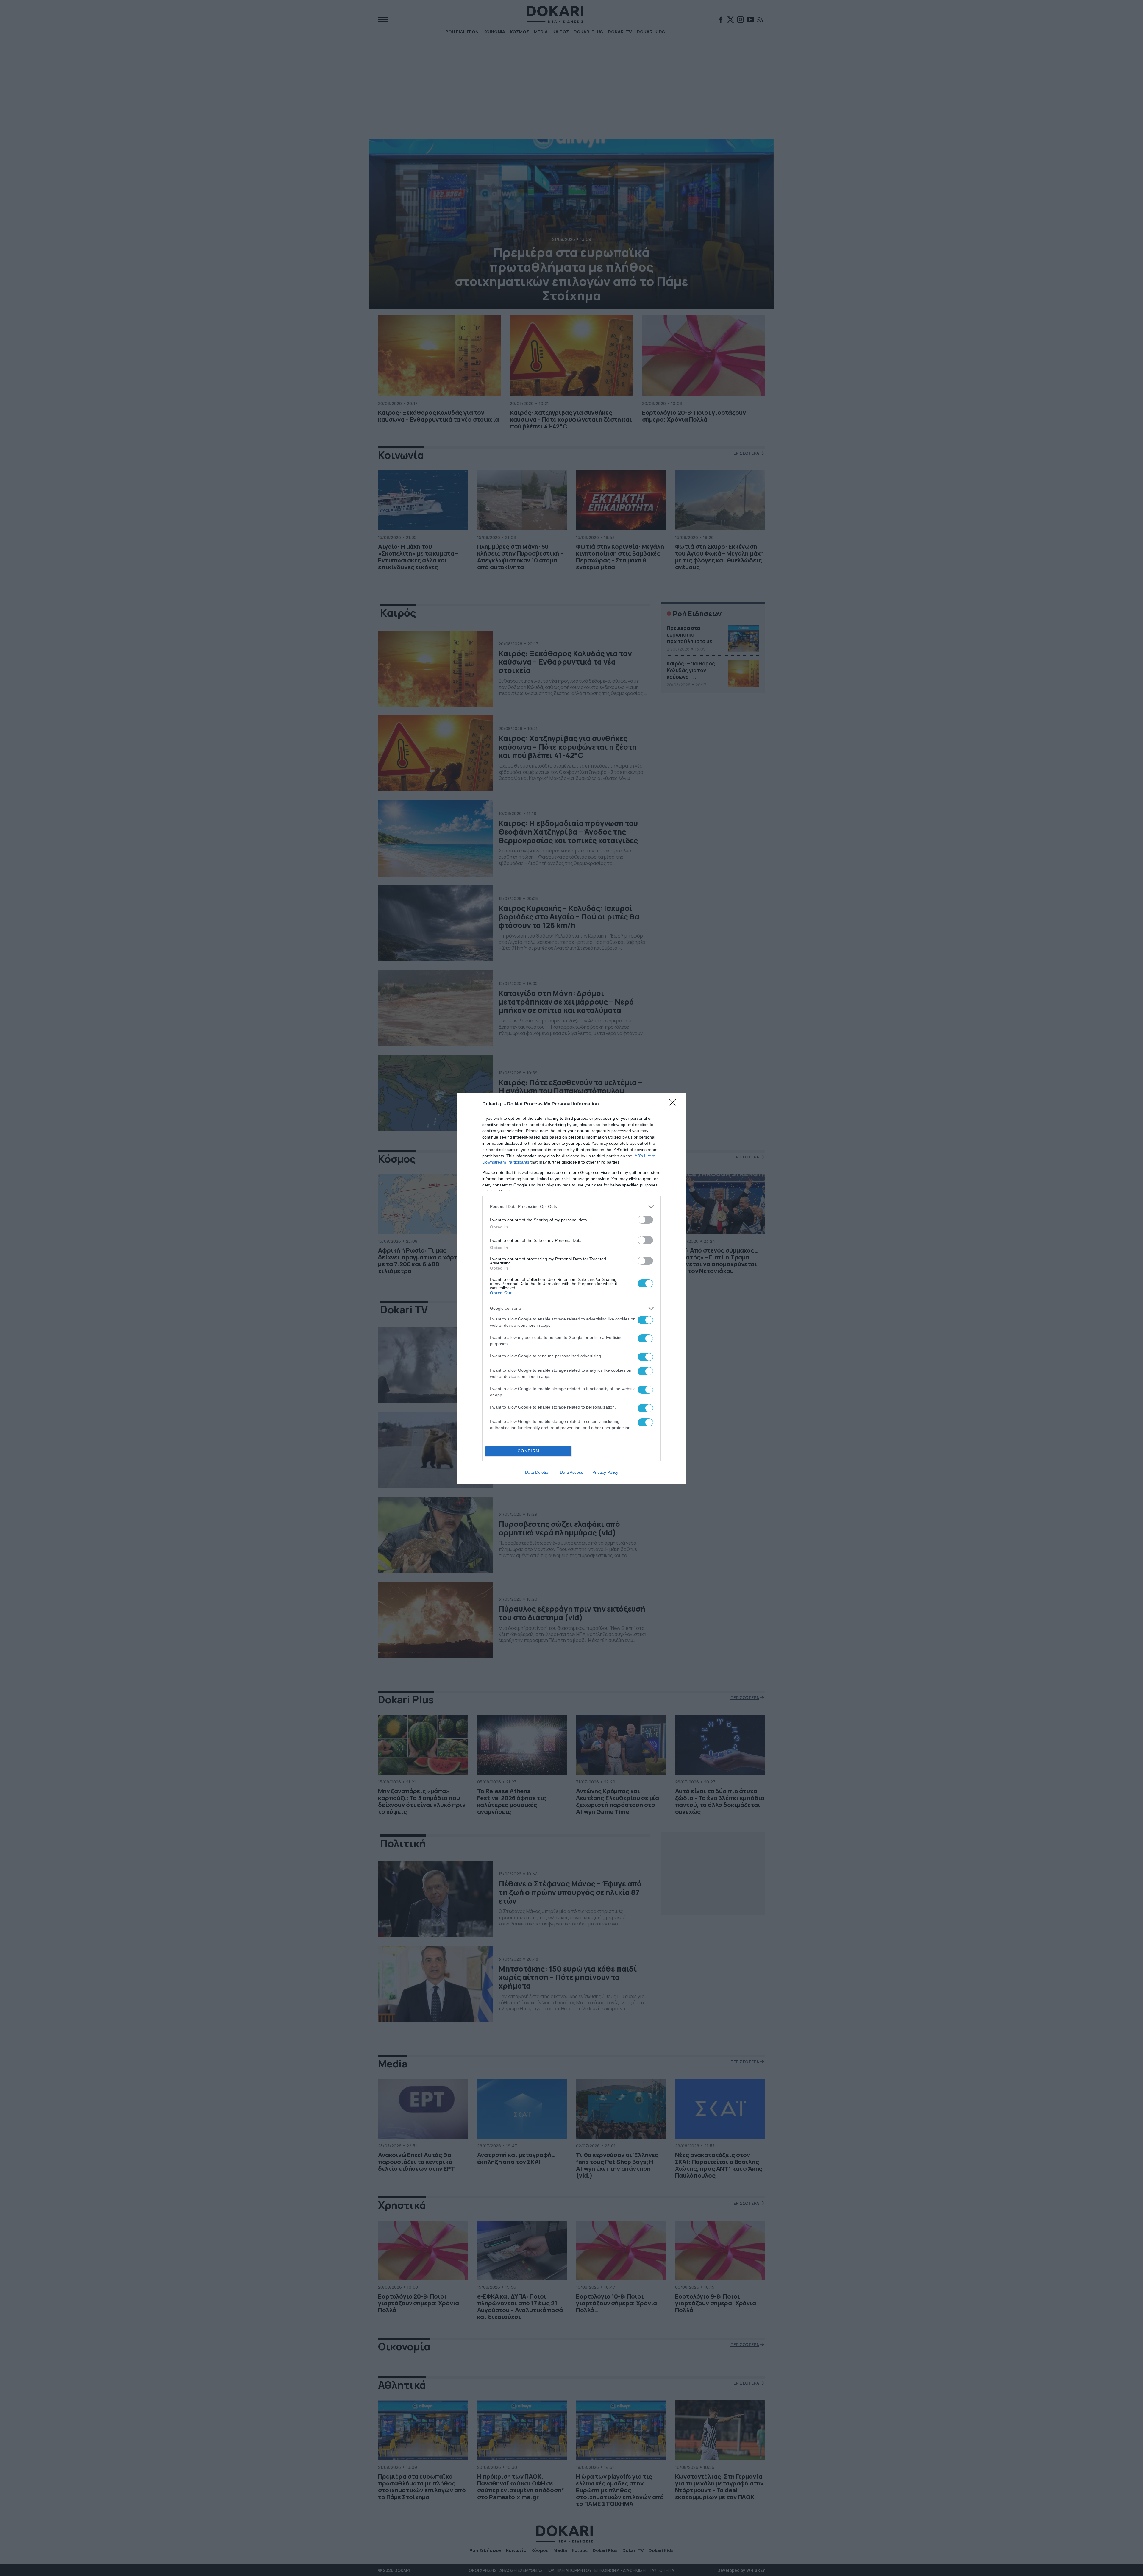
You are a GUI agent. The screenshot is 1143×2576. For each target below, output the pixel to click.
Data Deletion (538, 1472)
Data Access (571, 1472)
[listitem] (571, 1207)
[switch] (645, 1220)
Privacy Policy (605, 1472)
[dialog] (571, 1288)
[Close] (674, 1104)
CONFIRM (529, 1451)
